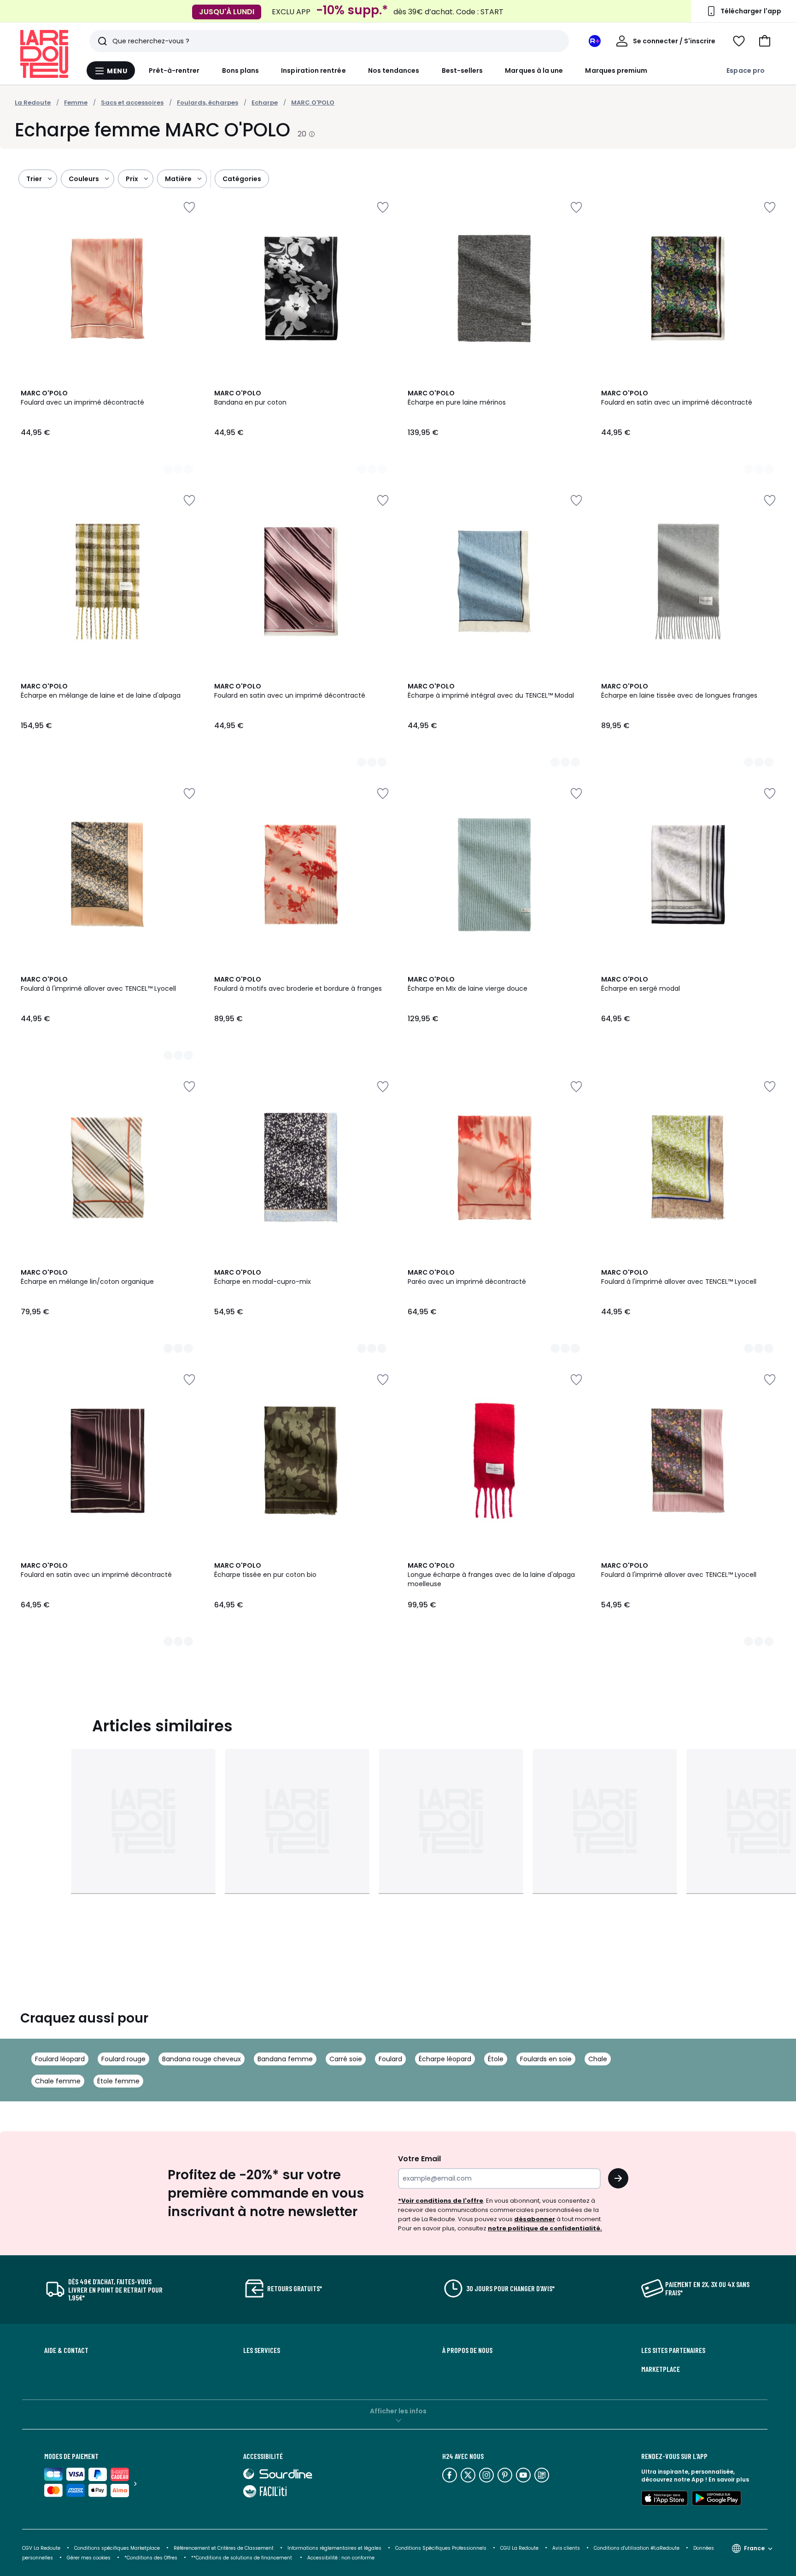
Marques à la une (534, 71)
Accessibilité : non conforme (341, 2558)
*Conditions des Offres (151, 2558)
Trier (34, 179)
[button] (765, 41)
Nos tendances (394, 71)
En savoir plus (729, 2479)
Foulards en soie (546, 2059)
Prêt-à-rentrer (174, 71)
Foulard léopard (60, 2059)
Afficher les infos (398, 2411)
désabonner (535, 2219)
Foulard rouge (123, 2059)
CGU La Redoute (519, 2548)
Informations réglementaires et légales (334, 2548)
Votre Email (419, 2159)
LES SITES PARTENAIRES (673, 2350)
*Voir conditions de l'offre (441, 2201)
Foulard (390, 2059)
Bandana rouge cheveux (202, 2059)
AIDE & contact (66, 2350)
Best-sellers (462, 71)
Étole (496, 2059)
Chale (598, 2059)
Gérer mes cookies (89, 2558)
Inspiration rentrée (313, 71)
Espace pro (746, 71)
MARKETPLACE (661, 2369)
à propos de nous (467, 2350)
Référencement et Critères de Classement (224, 2548)
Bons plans (241, 71)
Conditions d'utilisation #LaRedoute (637, 2548)
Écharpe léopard (445, 2059)
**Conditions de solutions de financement (242, 2558)
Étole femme (118, 2081)
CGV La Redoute (41, 2548)
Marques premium (616, 71)
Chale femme (58, 2081)
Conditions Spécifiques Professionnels (441, 2548)
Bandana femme (285, 2059)
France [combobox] (754, 2548)
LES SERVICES (262, 2350)
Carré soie (346, 2059)
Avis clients (566, 2548)
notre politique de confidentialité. (545, 2228)
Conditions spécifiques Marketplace (117, 2548)
